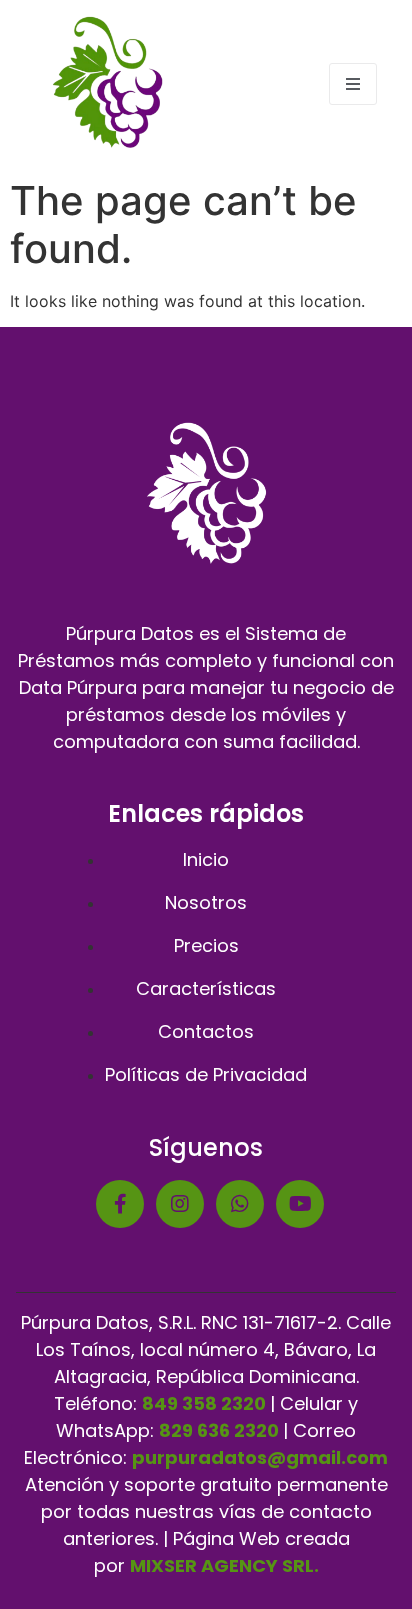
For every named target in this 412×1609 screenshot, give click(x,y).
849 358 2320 (204, 1403)
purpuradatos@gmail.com (260, 1457)
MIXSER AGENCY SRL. (224, 1565)
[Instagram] (180, 1204)
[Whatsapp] (240, 1204)
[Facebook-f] (120, 1204)
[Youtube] (300, 1204)
